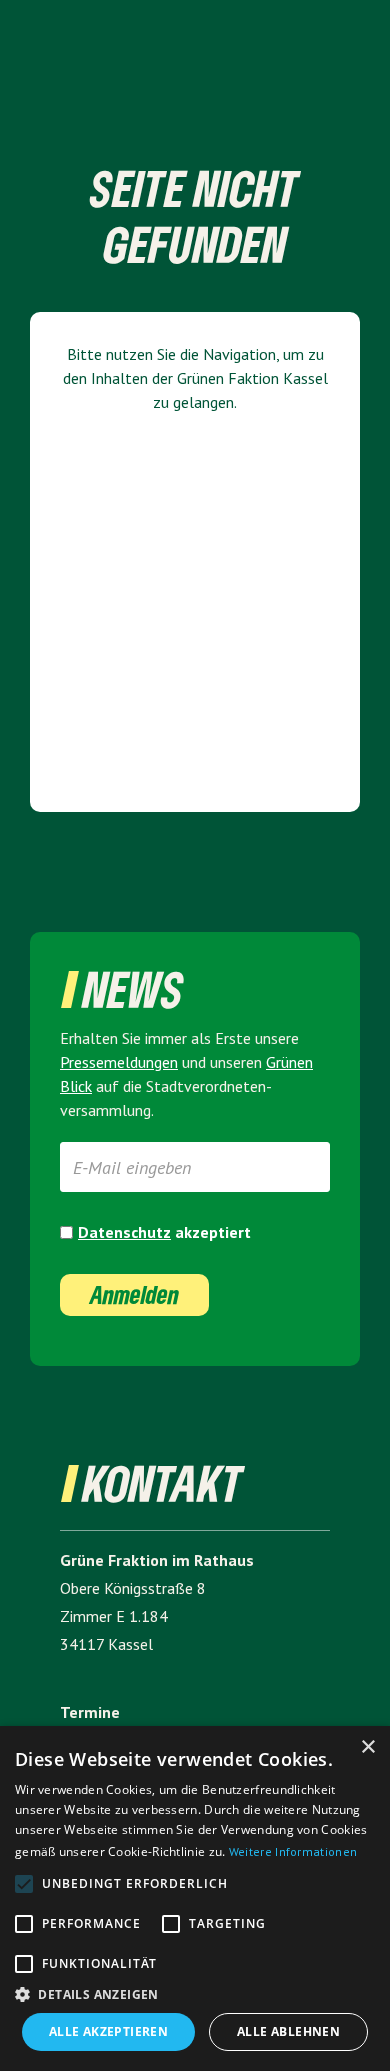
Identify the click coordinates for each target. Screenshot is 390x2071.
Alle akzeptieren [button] (108, 2031)
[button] (195, 1994)
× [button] (367, 1747)
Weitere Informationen (293, 1851)
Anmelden (134, 1294)
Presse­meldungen (119, 1062)
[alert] (195, 1898)
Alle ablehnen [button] (288, 2031)
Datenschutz (124, 1232)
